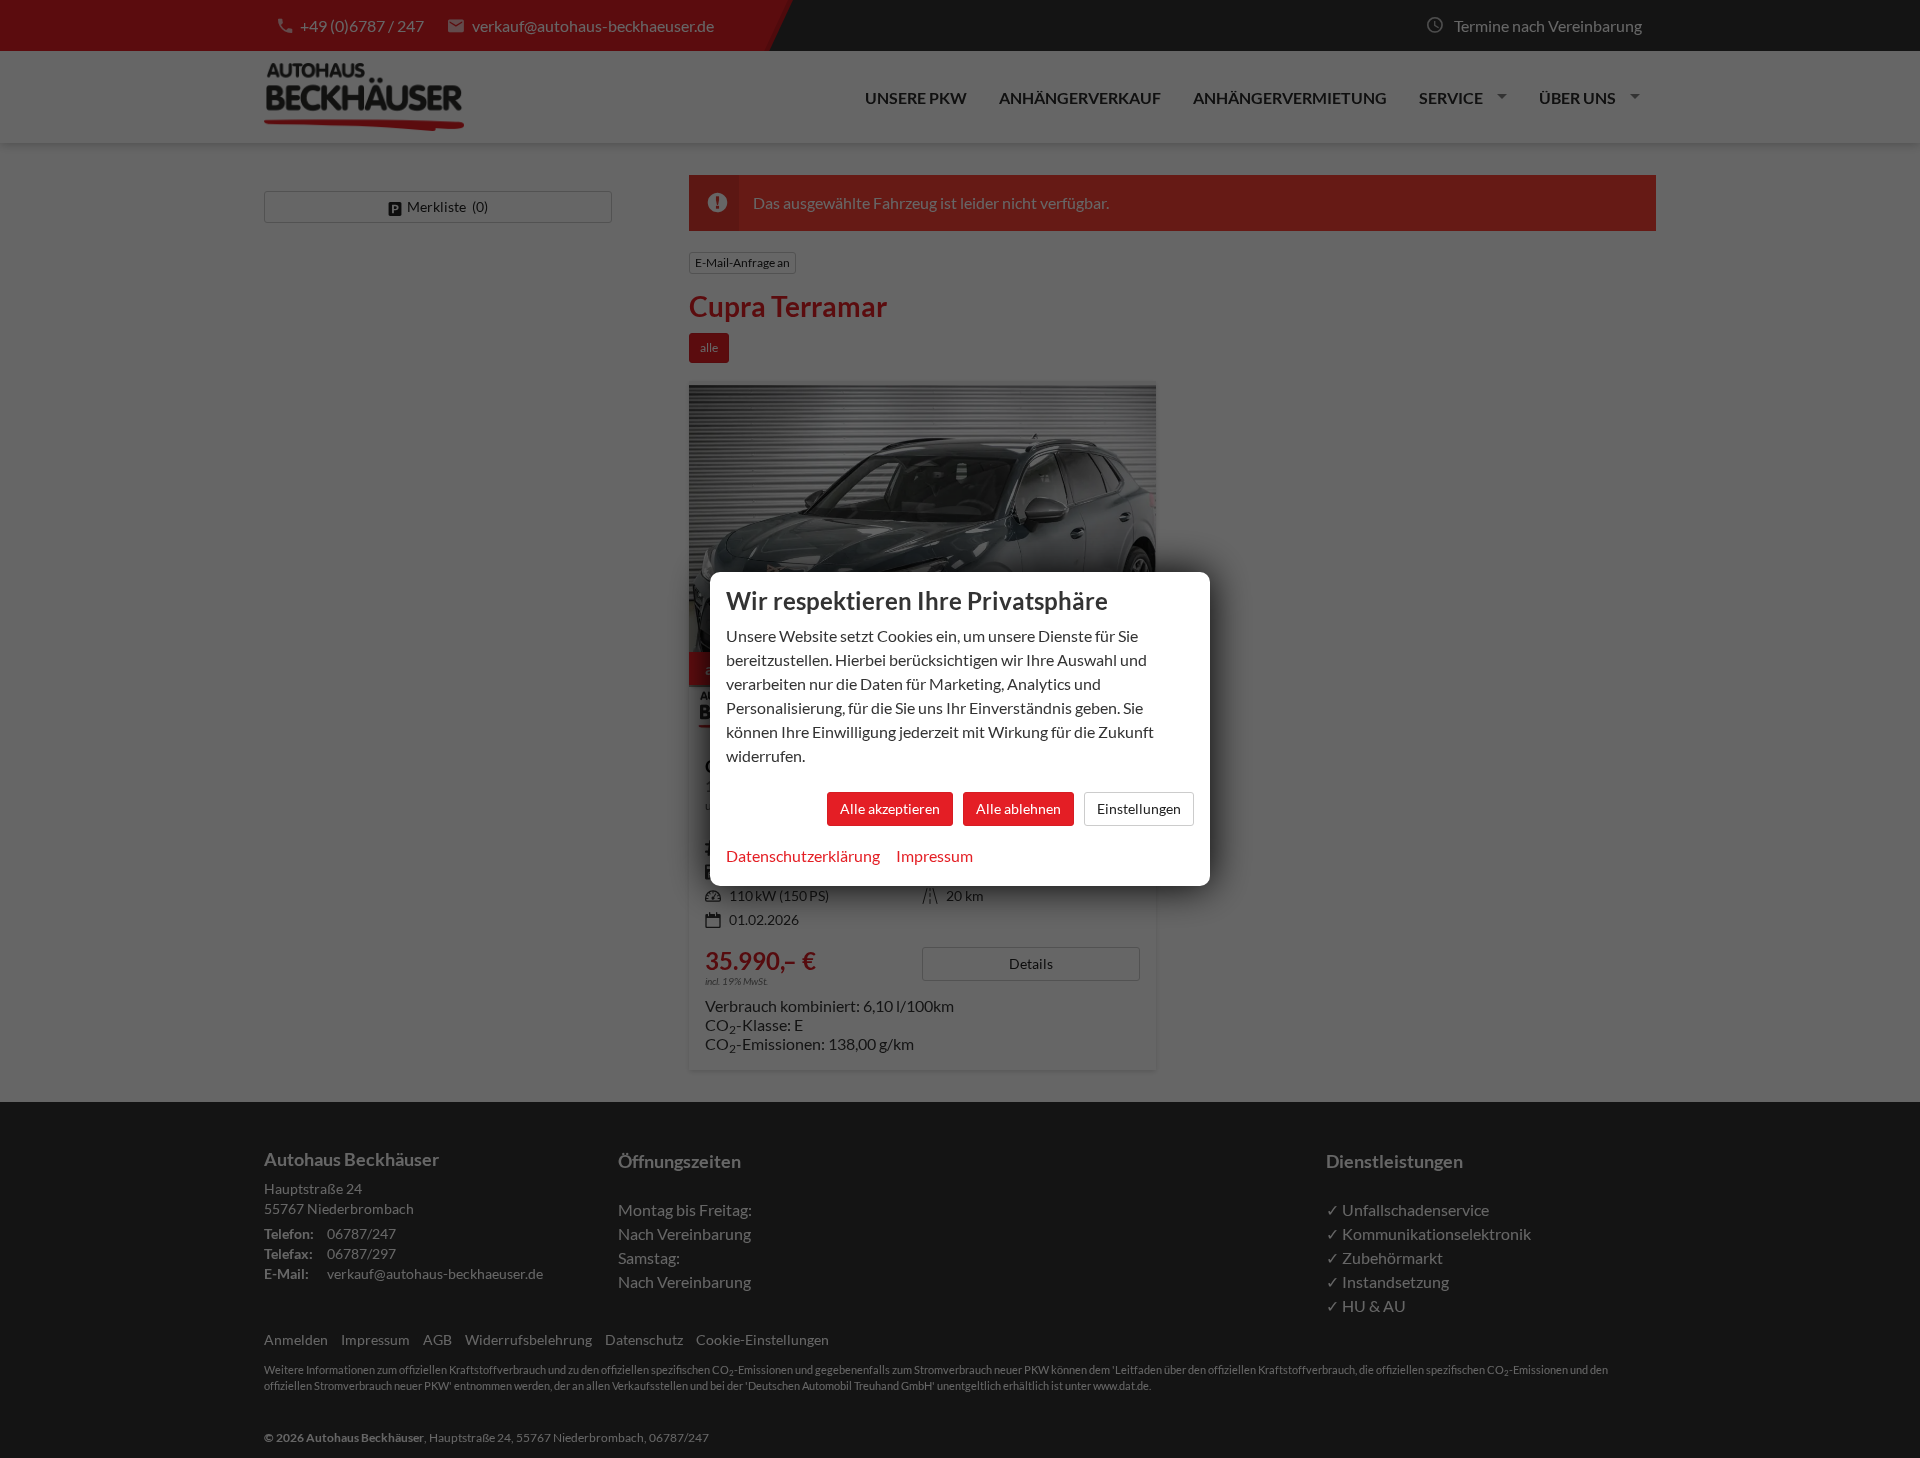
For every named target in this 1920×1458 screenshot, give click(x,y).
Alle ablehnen (1018, 808)
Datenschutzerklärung (803, 855)
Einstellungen (1139, 808)
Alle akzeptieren (890, 808)
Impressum (934, 855)
